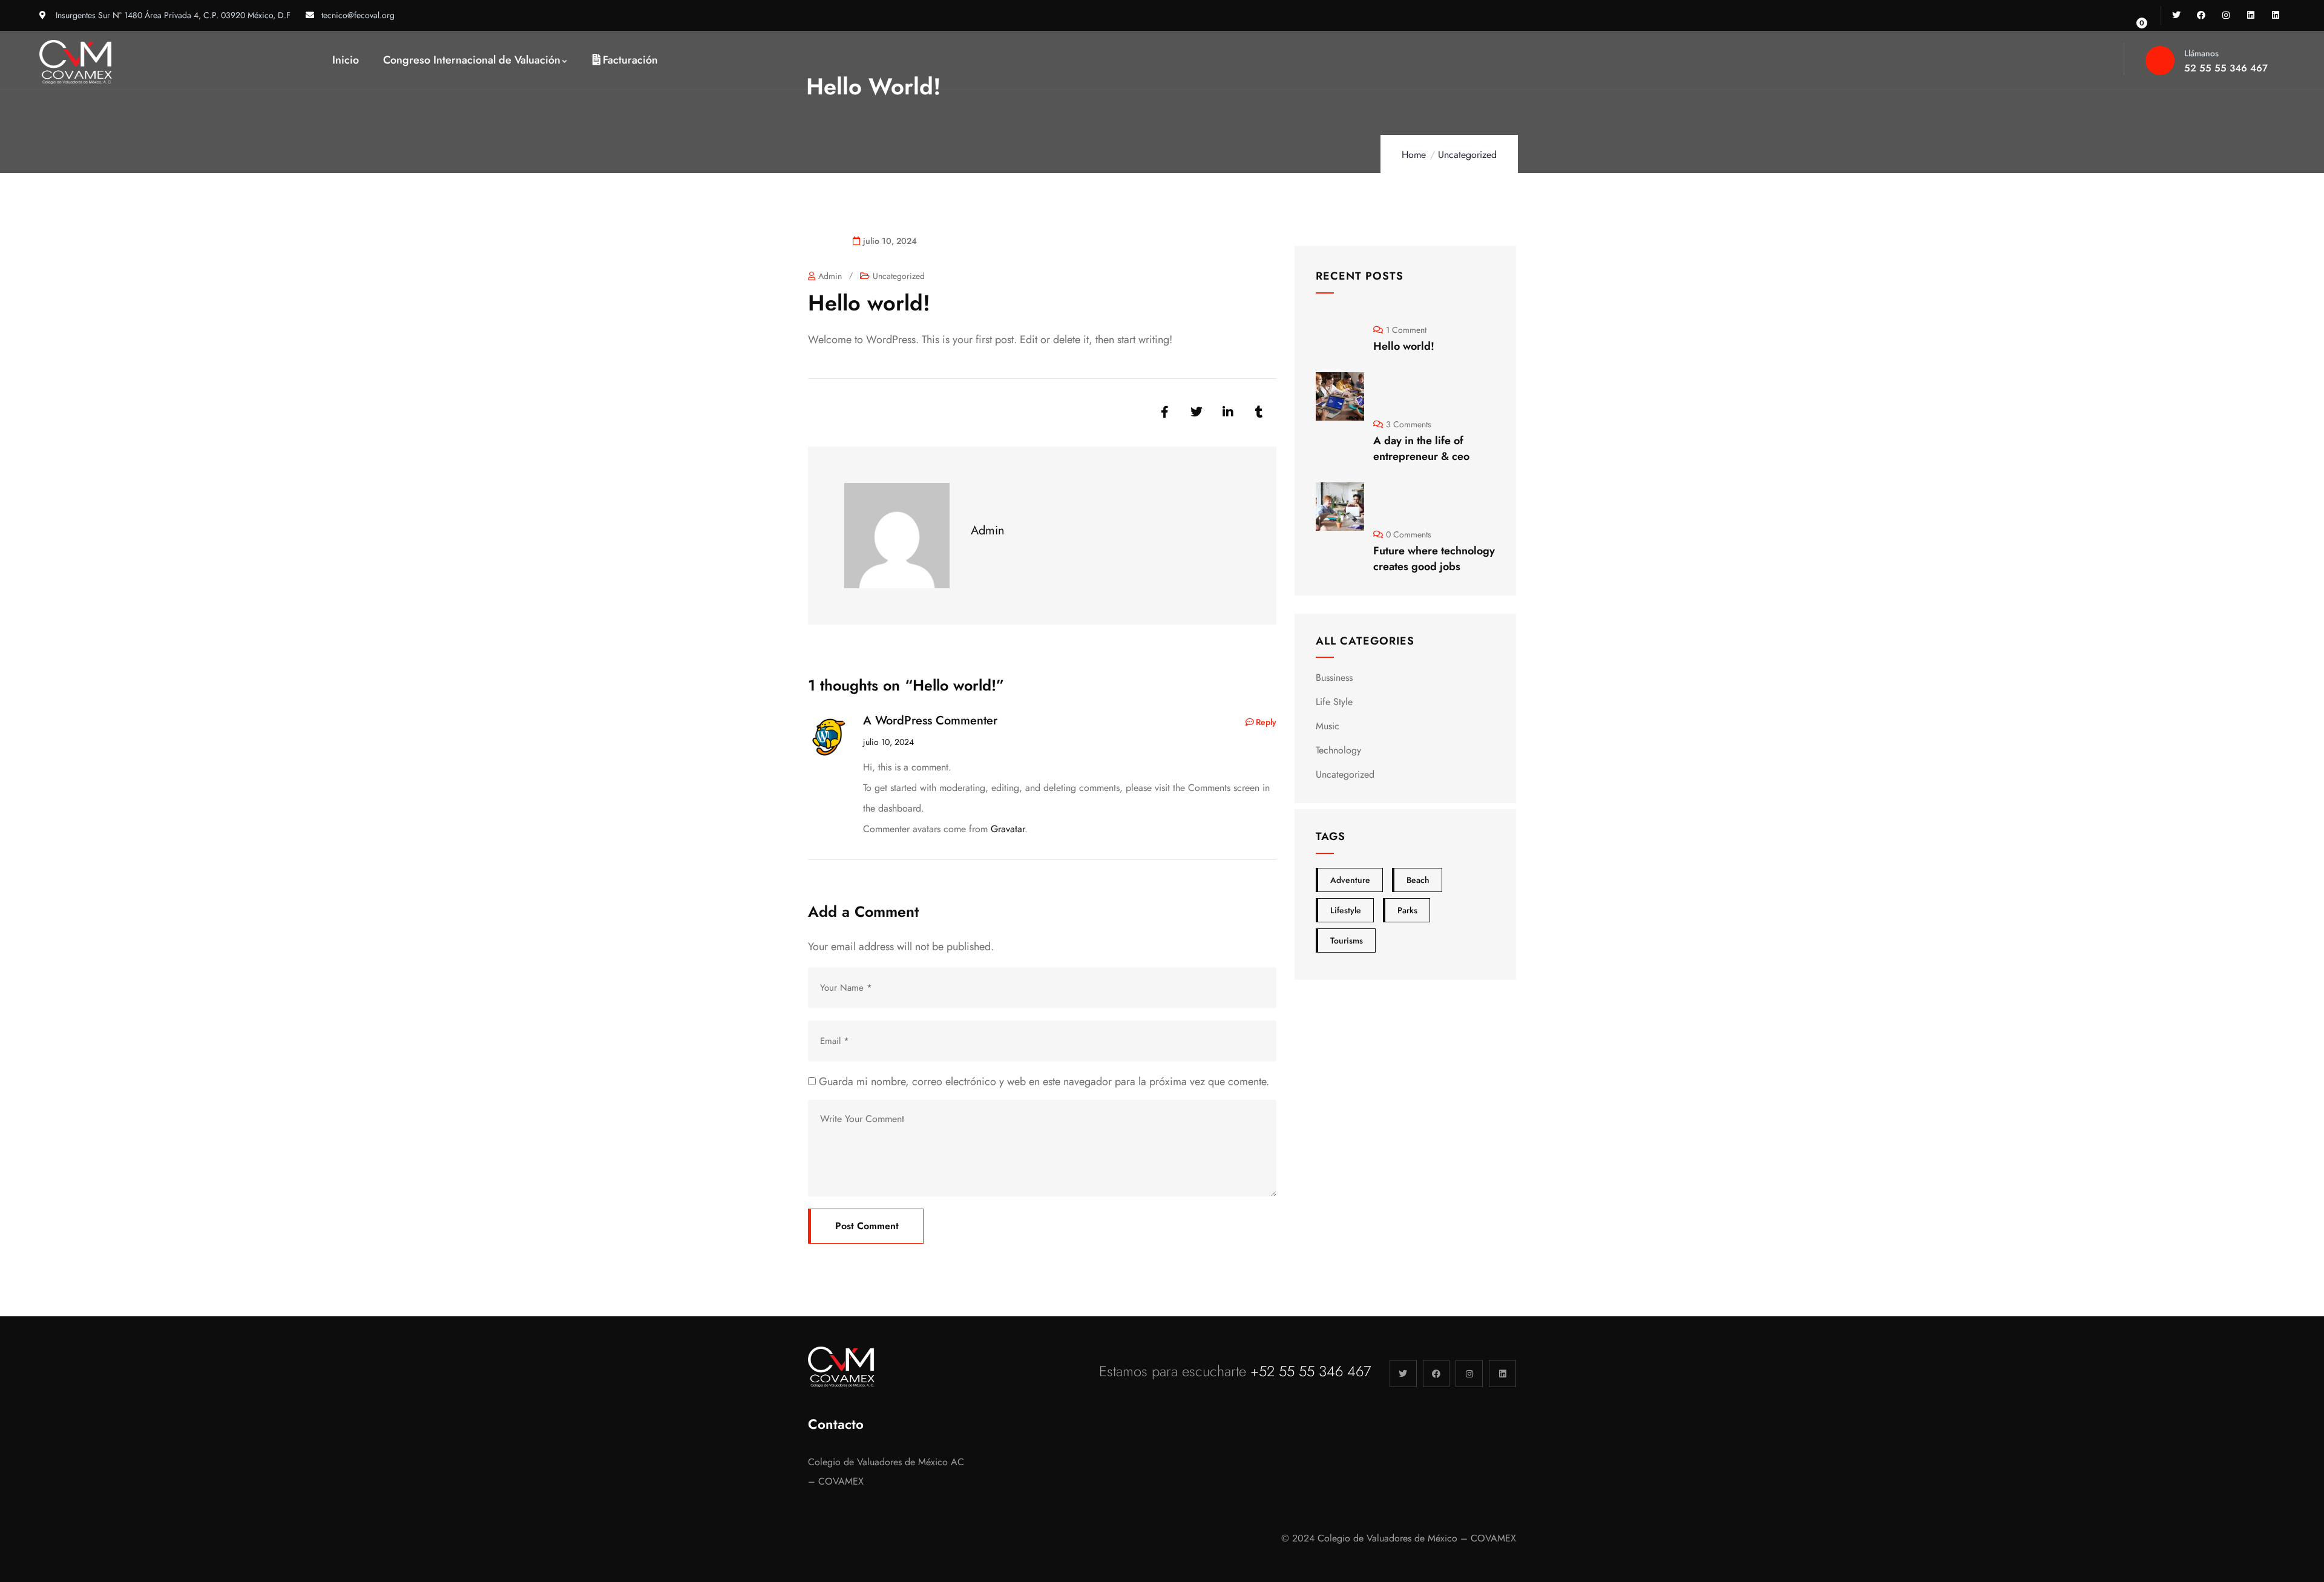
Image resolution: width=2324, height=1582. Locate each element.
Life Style (1334, 702)
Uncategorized (1467, 155)
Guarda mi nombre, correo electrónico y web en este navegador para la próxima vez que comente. (1044, 1081)
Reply (1266, 722)
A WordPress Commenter (930, 720)
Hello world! (1404, 346)
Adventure (1350, 880)
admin (830, 276)
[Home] (76, 62)
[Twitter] (2177, 15)
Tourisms (1347, 940)
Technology (1338, 750)
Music (1328, 726)
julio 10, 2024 (888, 742)
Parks (1407, 910)
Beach (1418, 880)
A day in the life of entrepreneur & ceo (1421, 448)
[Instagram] (2226, 15)
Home (1414, 155)
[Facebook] (2201, 15)
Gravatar (1008, 829)
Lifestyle (1346, 910)
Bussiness (1334, 678)
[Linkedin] (2250, 15)
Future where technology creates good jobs (1434, 559)
